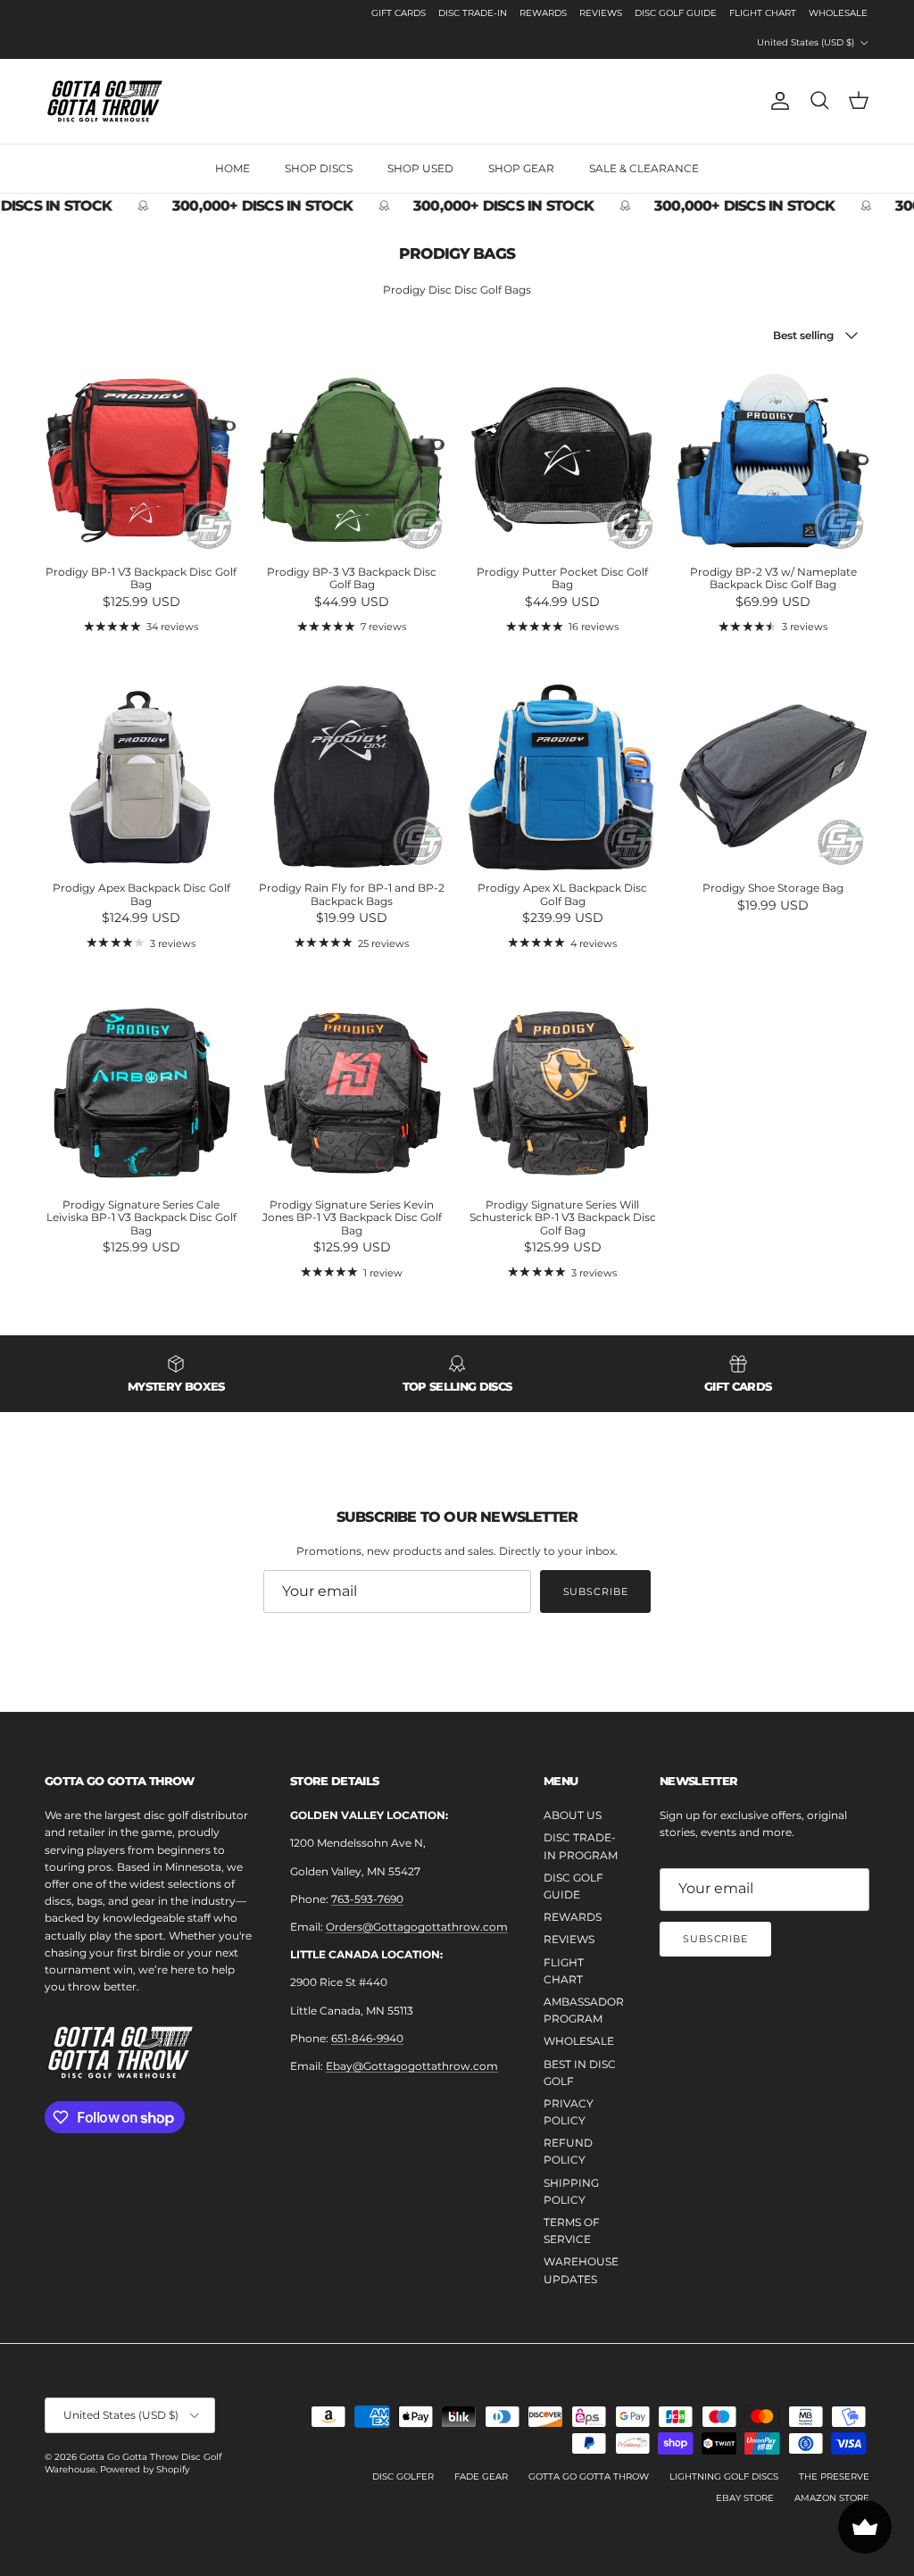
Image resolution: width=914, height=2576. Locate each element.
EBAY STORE (745, 2498)
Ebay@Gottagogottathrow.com (412, 2066)
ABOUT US (573, 1815)
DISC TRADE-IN (473, 13)
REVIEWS (601, 13)
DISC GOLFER (403, 2476)
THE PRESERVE (834, 2476)
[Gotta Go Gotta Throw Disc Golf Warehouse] (105, 101)
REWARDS (543, 13)
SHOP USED (420, 168)
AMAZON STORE (832, 2498)
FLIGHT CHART (763, 13)
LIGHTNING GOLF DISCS (724, 2476)
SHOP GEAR (521, 168)
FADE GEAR (481, 2476)
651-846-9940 (367, 2038)
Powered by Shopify (145, 2469)
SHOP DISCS (319, 168)
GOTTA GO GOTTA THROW (589, 2476)
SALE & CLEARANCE (644, 168)
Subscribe (596, 1591)
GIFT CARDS (399, 13)
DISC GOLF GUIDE (676, 13)
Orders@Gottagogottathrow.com (417, 1927)
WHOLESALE (838, 13)
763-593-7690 (367, 1899)
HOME (233, 168)
